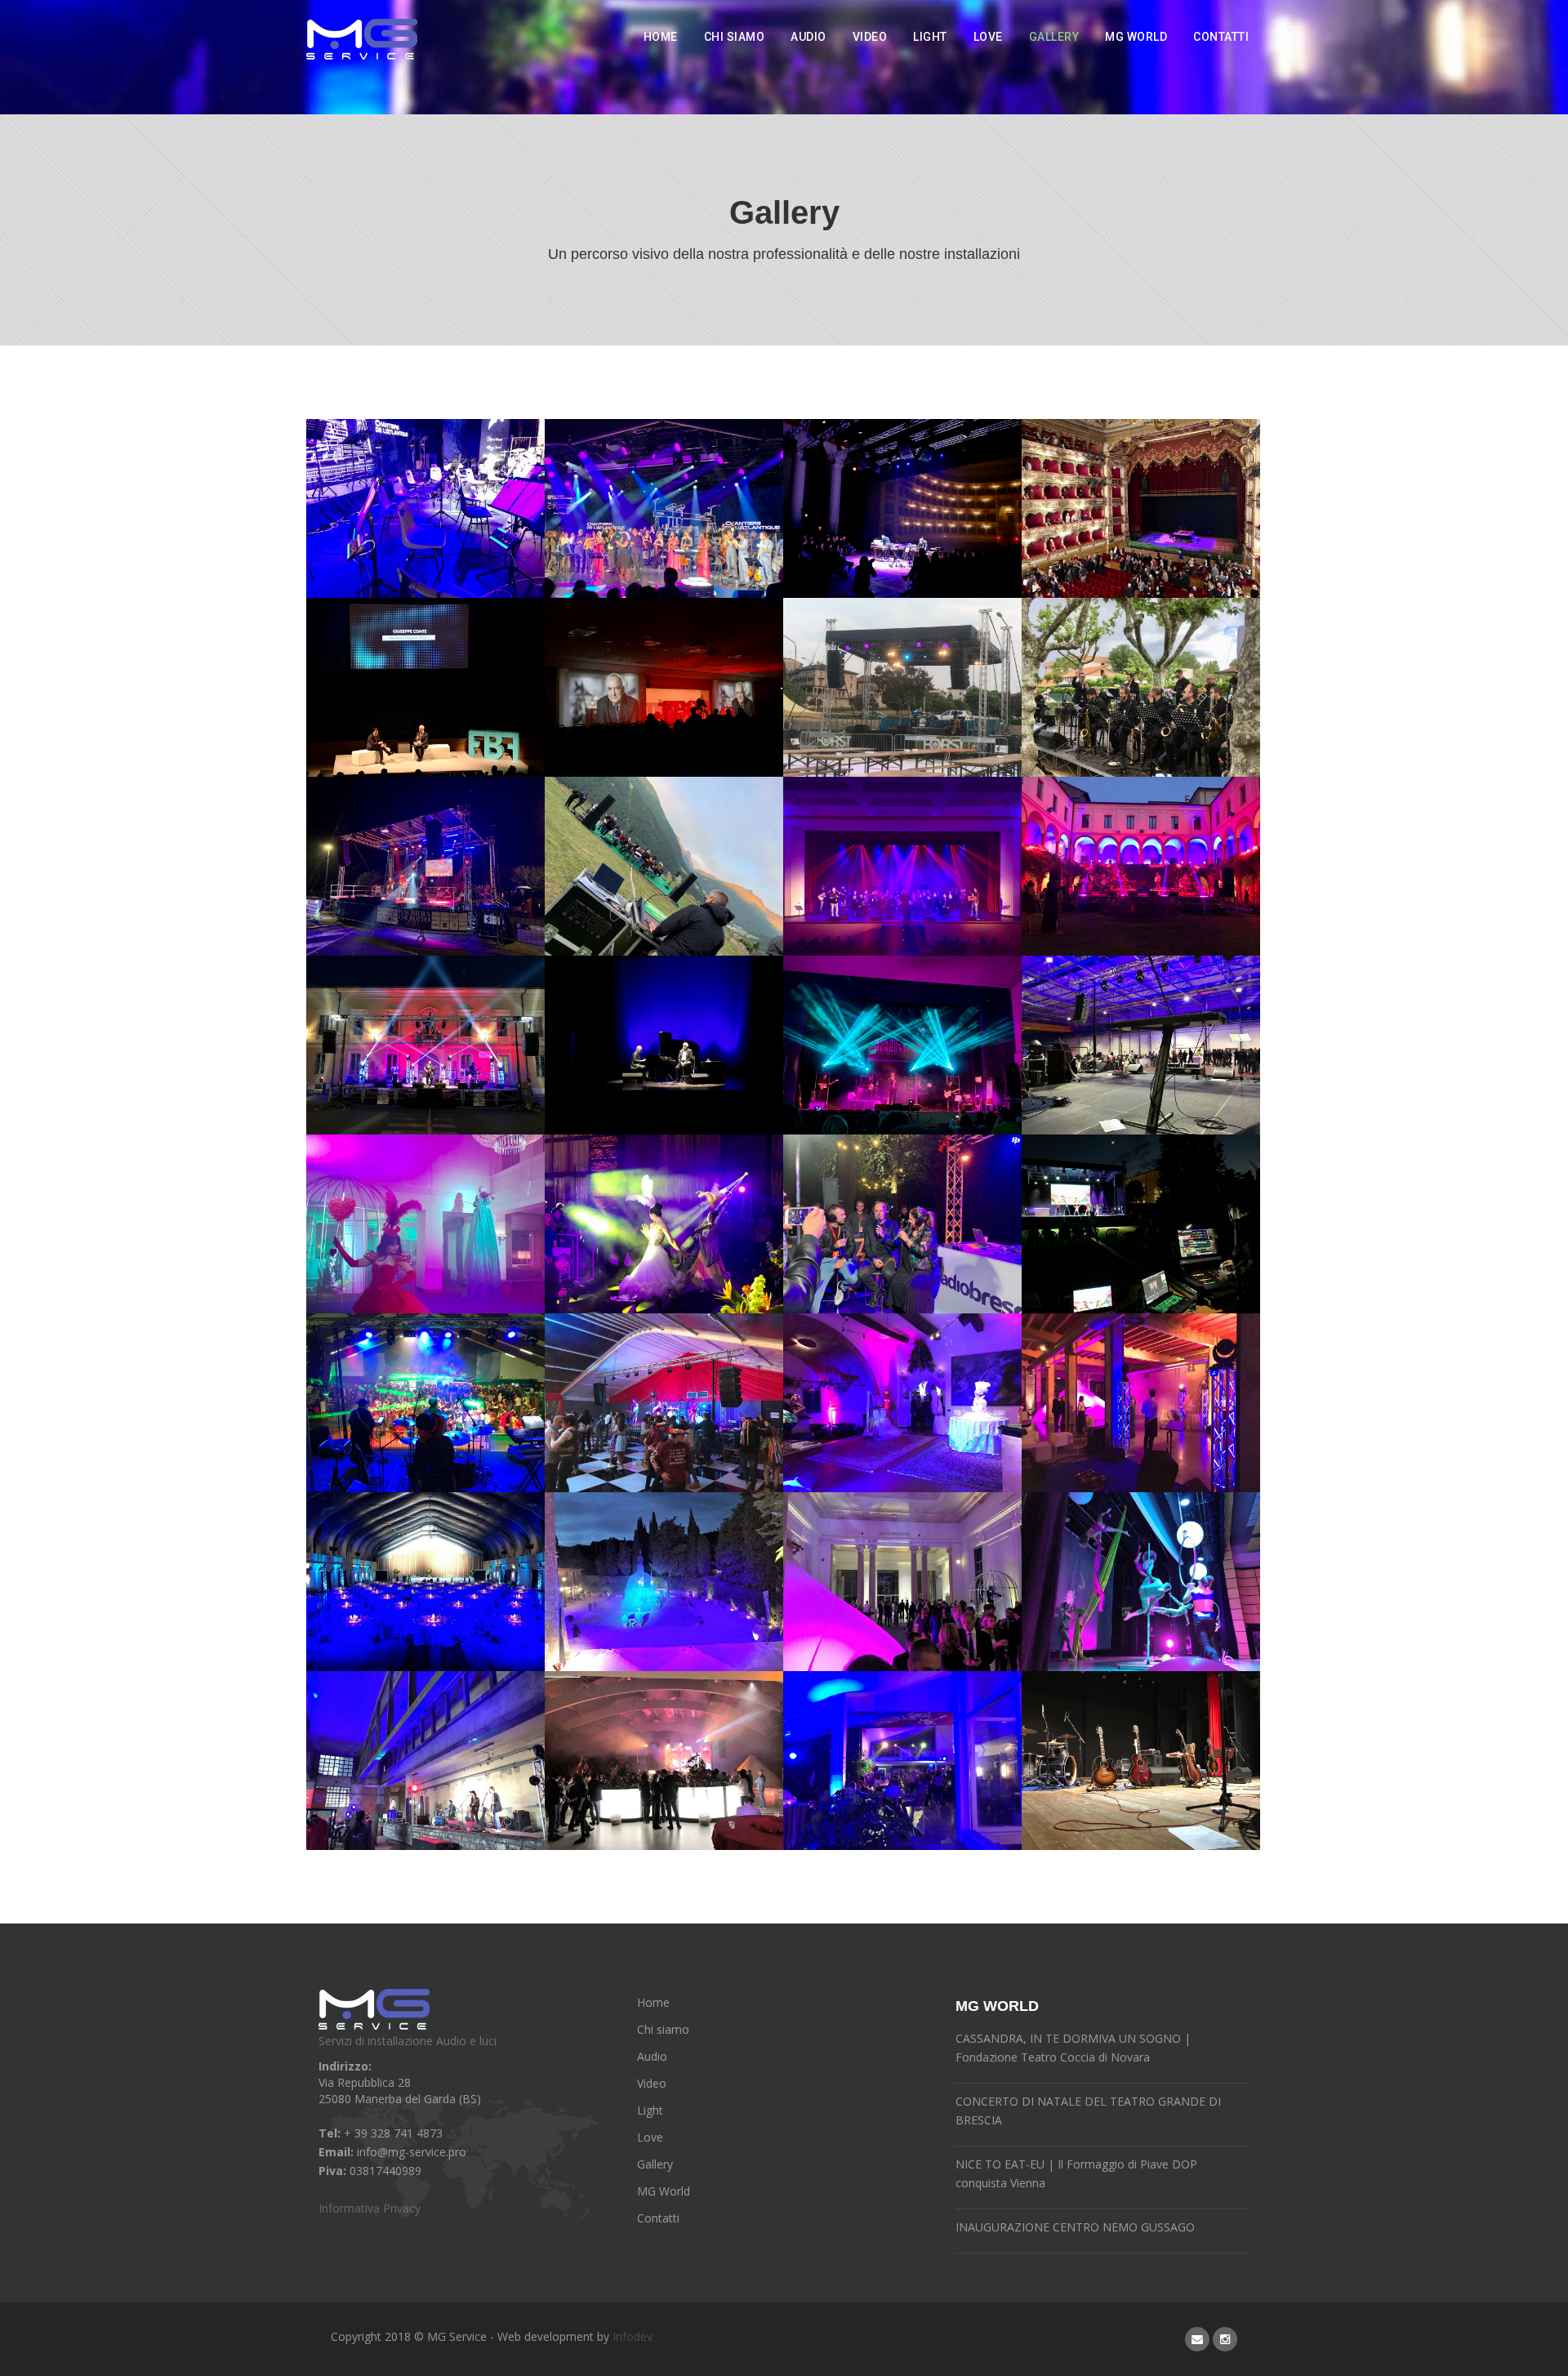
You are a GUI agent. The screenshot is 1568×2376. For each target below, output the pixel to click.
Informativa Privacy (370, 2208)
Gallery (1054, 37)
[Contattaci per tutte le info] (1197, 2339)
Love (988, 37)
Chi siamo (735, 37)
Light (930, 37)
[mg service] (362, 39)
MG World (1136, 37)
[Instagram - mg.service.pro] (1225, 2339)
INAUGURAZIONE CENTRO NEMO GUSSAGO (1075, 2227)
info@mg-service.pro (412, 2152)
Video (870, 37)
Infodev (633, 2336)
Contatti (1221, 37)
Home (661, 37)
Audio (808, 37)
